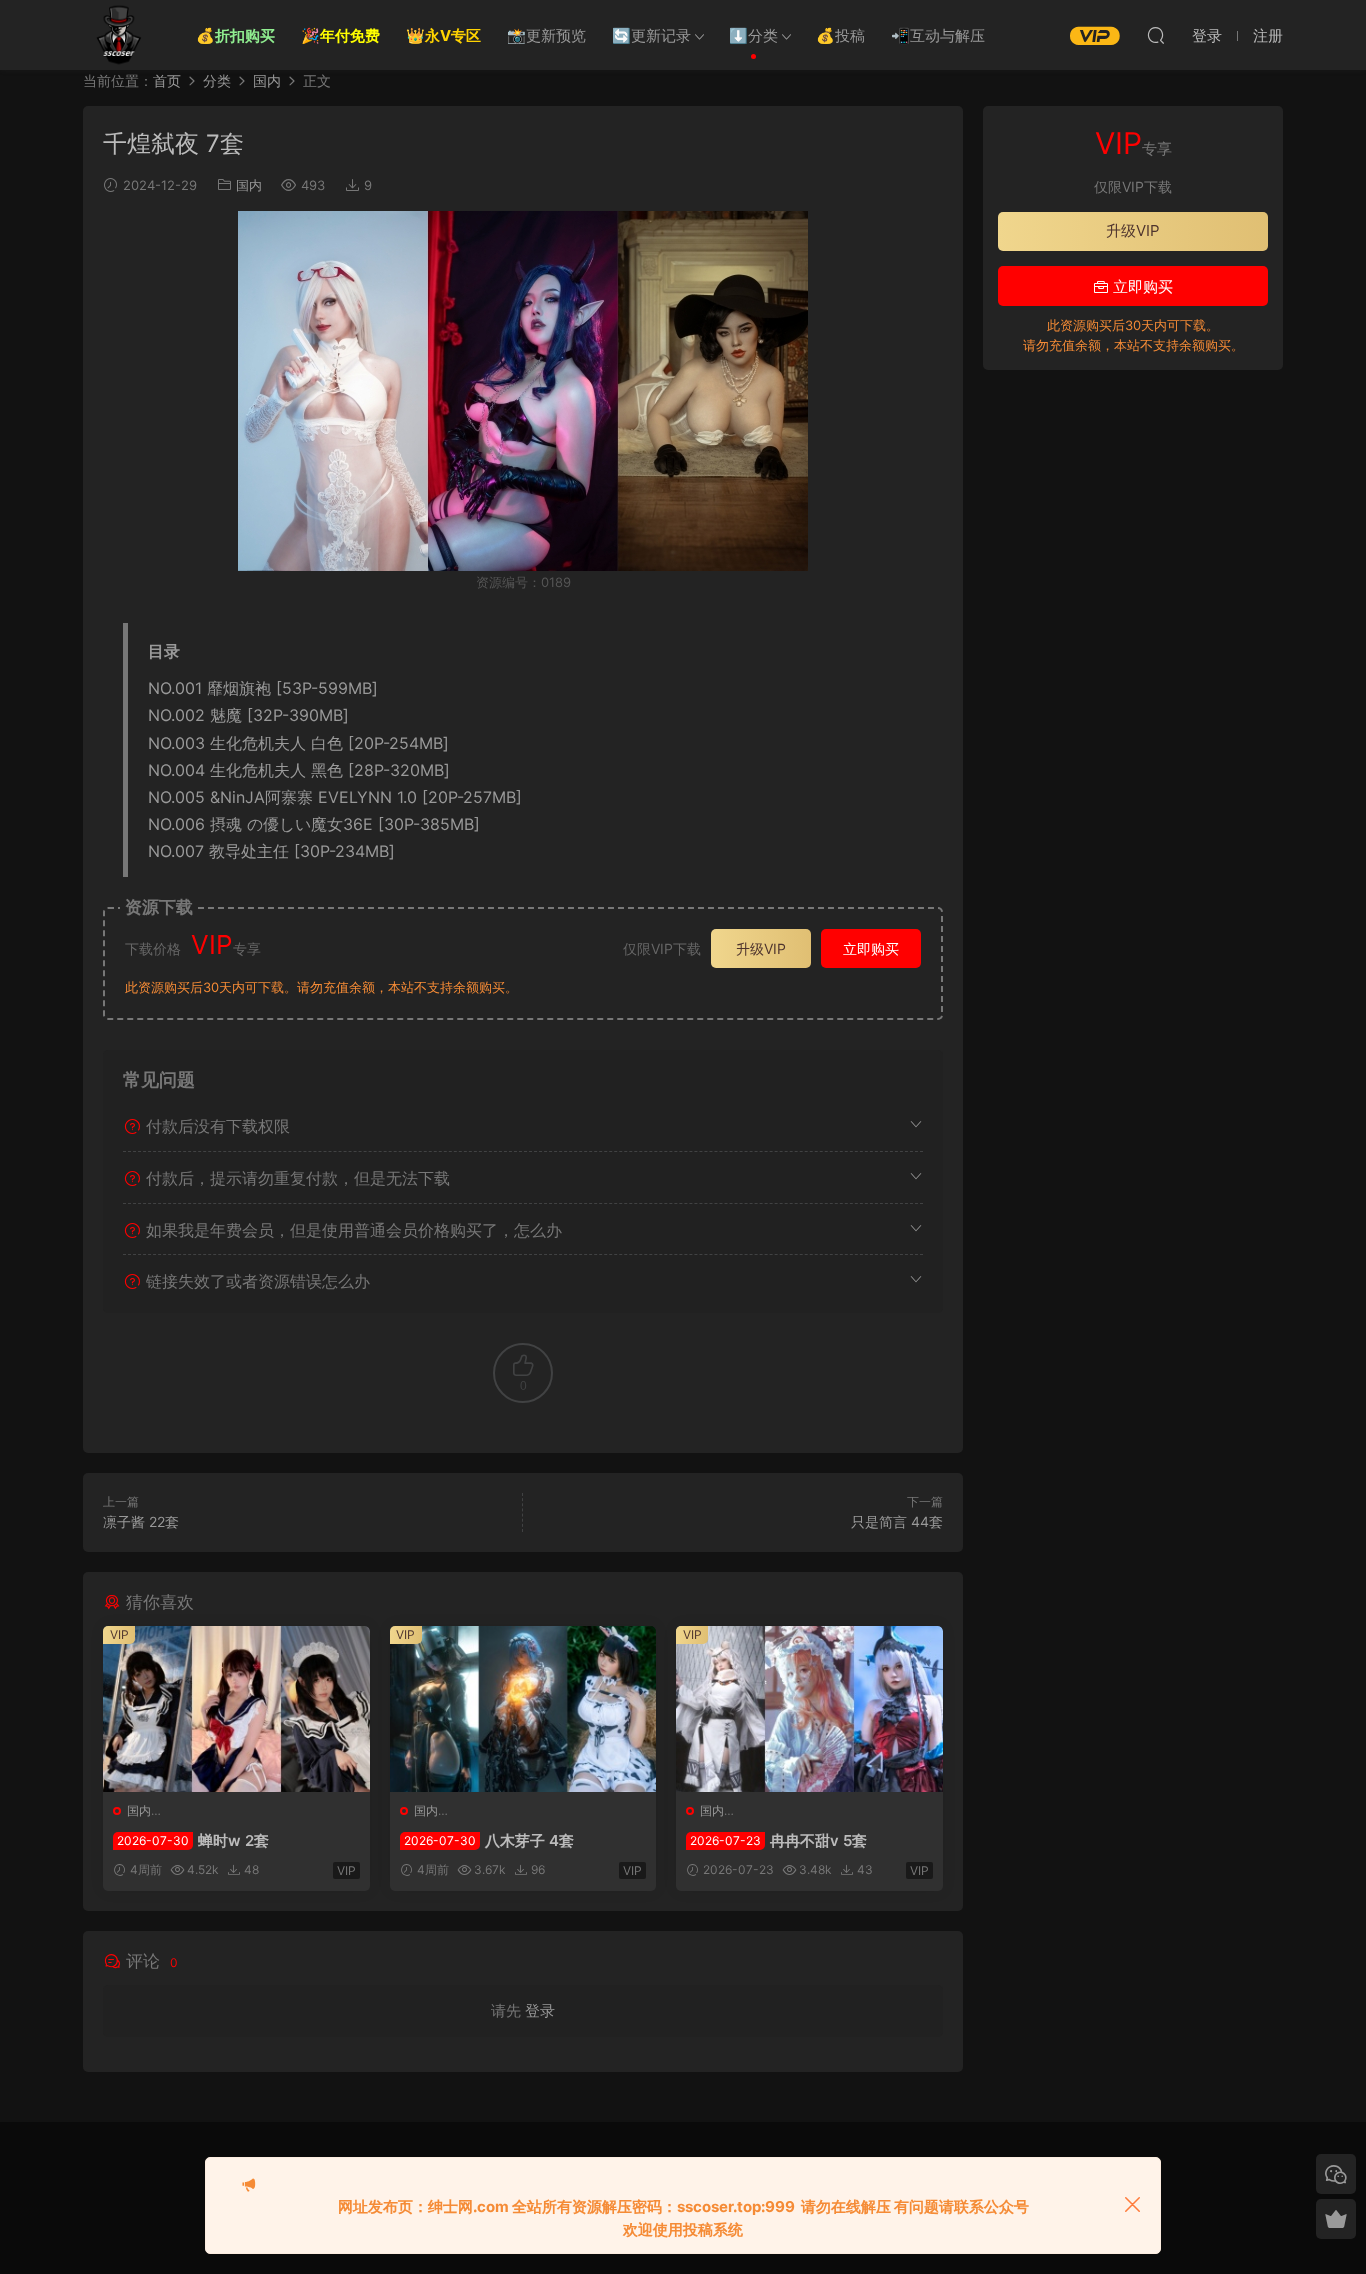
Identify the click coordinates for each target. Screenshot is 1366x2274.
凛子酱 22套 (141, 1521)
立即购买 (871, 948)
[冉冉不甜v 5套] (809, 1709)
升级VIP (761, 948)
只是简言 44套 (897, 1521)
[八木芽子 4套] (523, 1709)
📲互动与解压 (938, 35)
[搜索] (1156, 35)
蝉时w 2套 (193, 1840)
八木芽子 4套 (489, 1840)
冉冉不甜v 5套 (778, 1840)
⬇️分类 (753, 35)
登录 (540, 2010)
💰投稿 (840, 35)
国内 (249, 185)
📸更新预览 (546, 35)
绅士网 (118, 35)
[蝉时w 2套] (236, 1709)
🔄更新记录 (651, 35)
